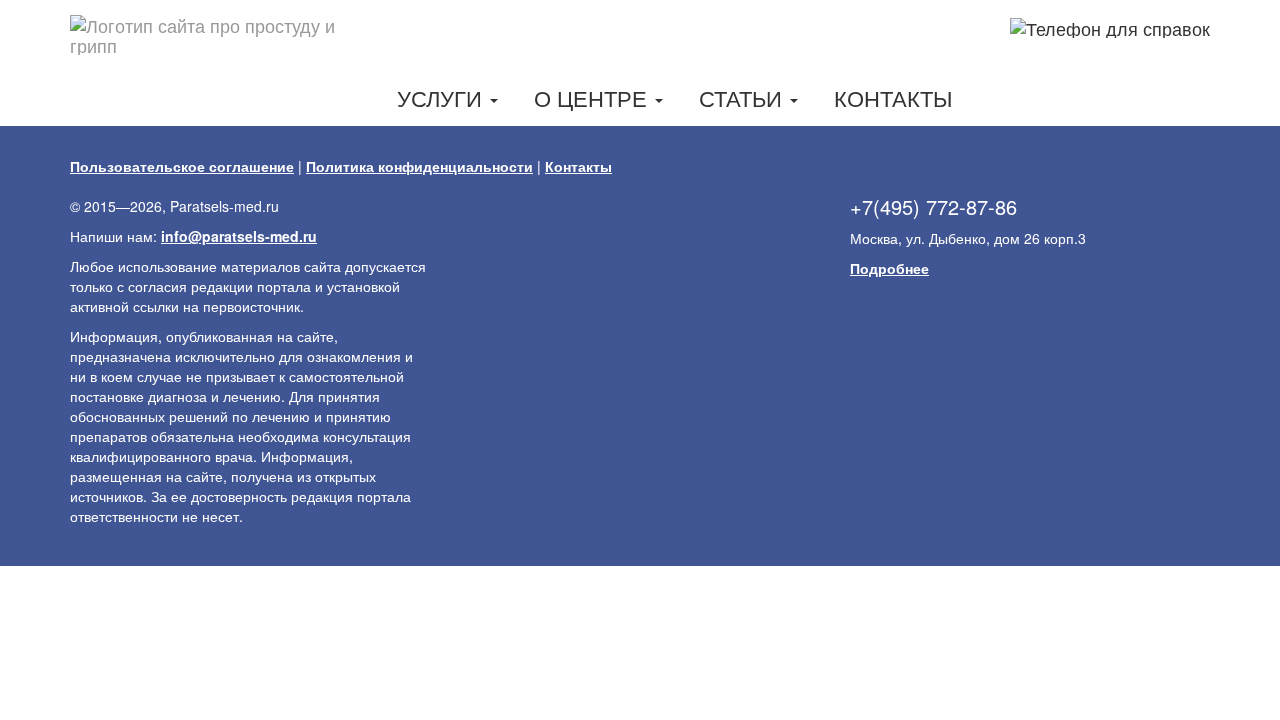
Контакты (893, 97)
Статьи (743, 97)
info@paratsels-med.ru (239, 236)
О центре (593, 97)
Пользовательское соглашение (182, 166)
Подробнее (889, 268)
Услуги (442, 97)
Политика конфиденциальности (419, 166)
